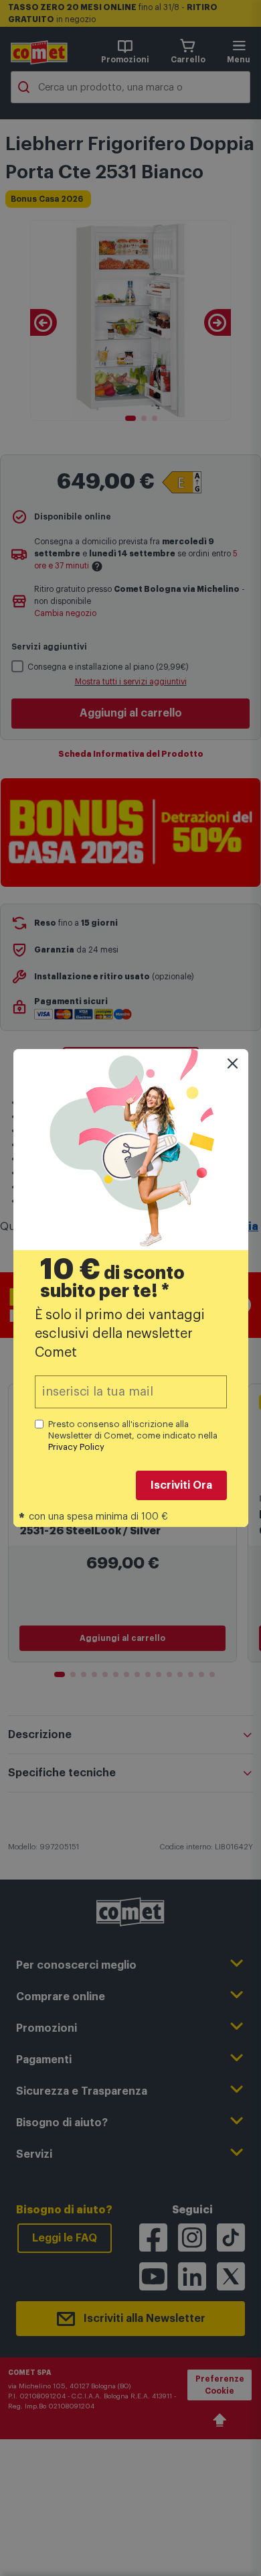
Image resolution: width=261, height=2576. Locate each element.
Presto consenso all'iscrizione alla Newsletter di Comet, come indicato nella (133, 1435)
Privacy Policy (76, 1447)
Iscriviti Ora (181, 1485)
